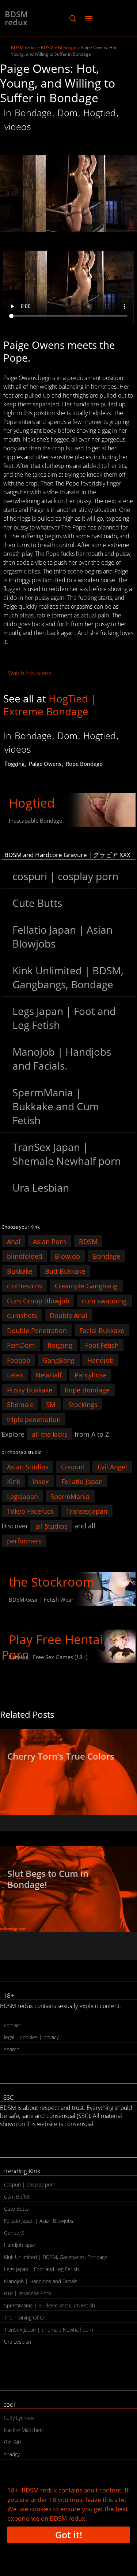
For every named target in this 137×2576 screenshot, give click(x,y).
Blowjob (67, 1256)
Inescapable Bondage (35, 820)
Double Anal (68, 1315)
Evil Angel (112, 1466)
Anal (14, 1241)
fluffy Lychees (19, 2418)
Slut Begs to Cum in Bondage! (48, 1879)
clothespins (25, 1286)
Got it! (69, 2535)
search (12, 2049)
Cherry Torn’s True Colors (61, 1756)
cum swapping (104, 1300)
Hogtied (100, 112)
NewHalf (49, 1375)
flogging (14, 764)
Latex (15, 1375)
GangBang (59, 1360)
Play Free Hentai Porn (52, 1647)
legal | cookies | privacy (31, 2037)
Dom (67, 112)
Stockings (83, 1405)
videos (18, 126)
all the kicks (50, 1434)
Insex (41, 1481)
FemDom (21, 1345)
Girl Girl (12, 2442)
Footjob (19, 1360)
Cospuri (73, 1466)
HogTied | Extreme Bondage (50, 705)
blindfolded (25, 1256)
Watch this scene (30, 673)
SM (51, 1405)
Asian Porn (50, 1241)
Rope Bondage (84, 764)
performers (24, 1541)
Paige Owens (45, 764)
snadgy (12, 2454)
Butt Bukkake (65, 1271)
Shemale (20, 1405)
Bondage (67, 47)
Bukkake (20, 1271)
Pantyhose (91, 1375)
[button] (73, 18)
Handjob (100, 1360)
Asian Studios (28, 1466)
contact (13, 2025)
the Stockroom (52, 1582)
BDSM (47, 47)
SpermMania (70, 1496)
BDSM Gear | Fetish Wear (41, 1599)
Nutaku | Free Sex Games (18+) (48, 1657)
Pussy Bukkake (30, 1390)
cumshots (22, 1315)
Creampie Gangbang (86, 1286)
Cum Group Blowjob (38, 1300)
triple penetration (34, 1419)
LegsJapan (22, 1496)
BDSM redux (16, 18)
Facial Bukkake (102, 1330)
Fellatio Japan (82, 1481)
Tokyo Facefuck (30, 1511)
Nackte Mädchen (23, 2430)
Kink (14, 1481)
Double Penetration (37, 1330)
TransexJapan (87, 1511)
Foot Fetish (102, 1345)
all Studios (52, 1526)
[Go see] (68, 1772)
